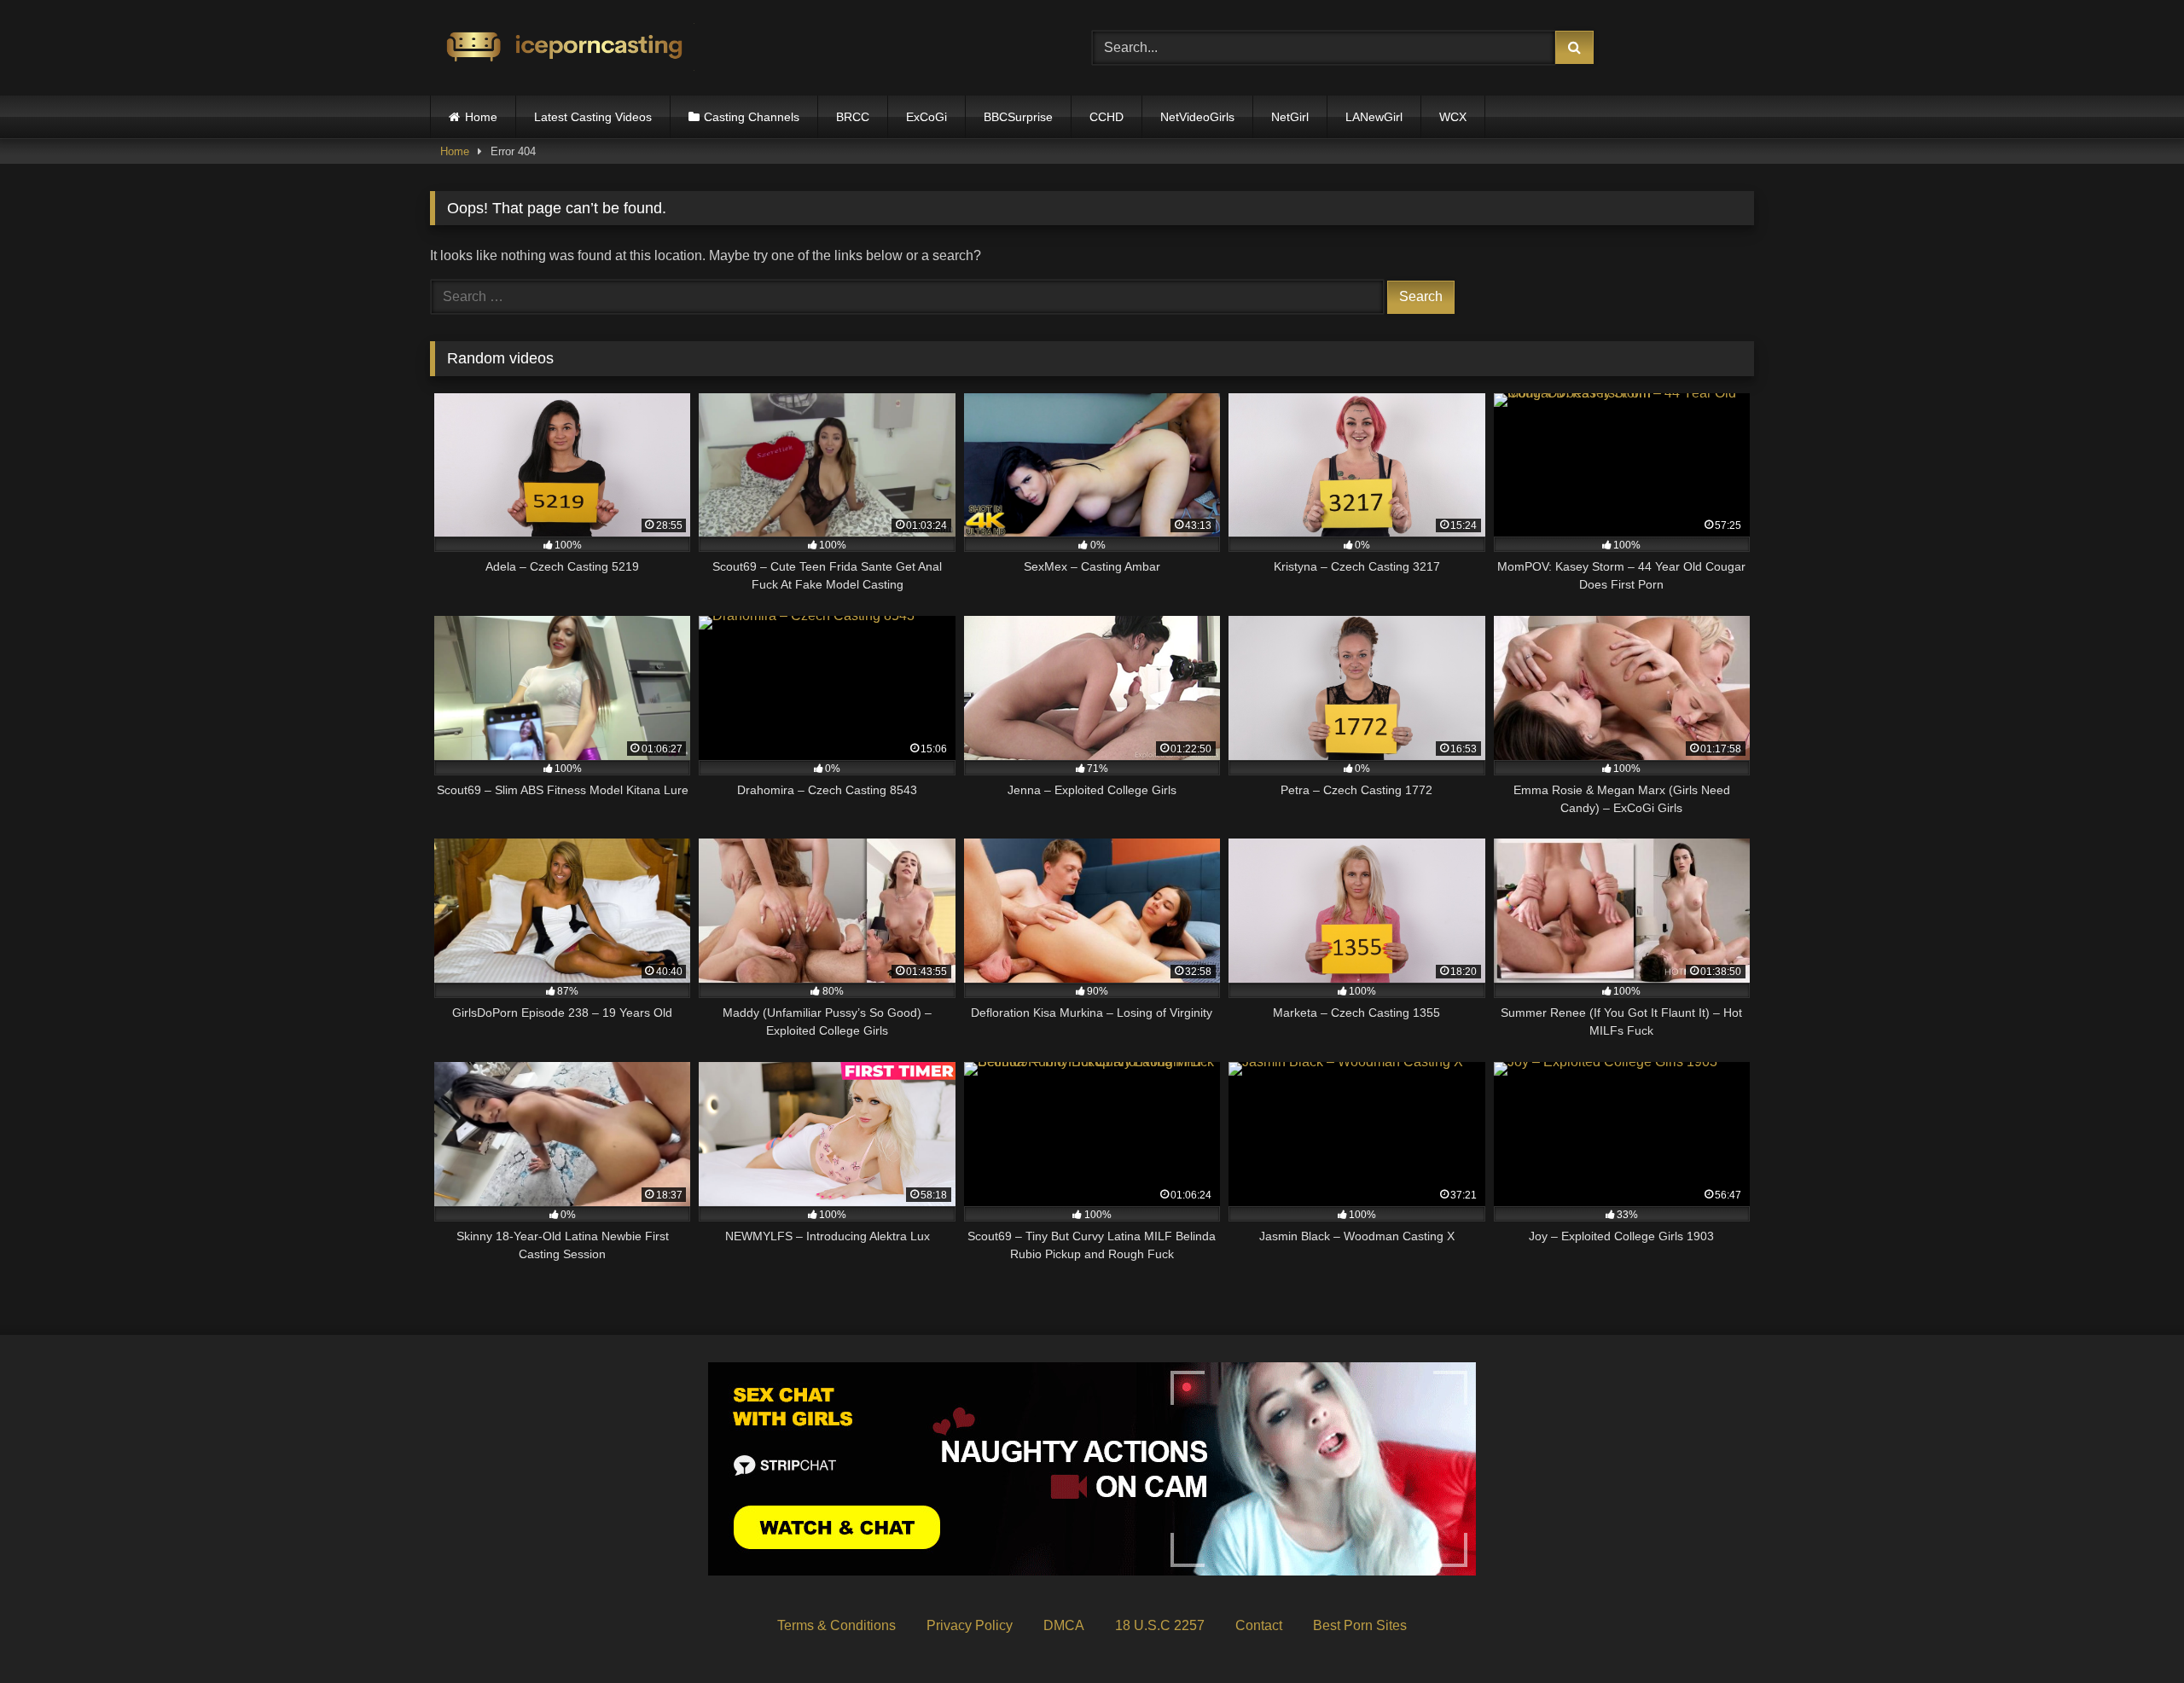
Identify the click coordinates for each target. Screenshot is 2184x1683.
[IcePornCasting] (562, 48)
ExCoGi (926, 117)
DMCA (1064, 1625)
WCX (1453, 117)
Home (481, 117)
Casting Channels (752, 117)
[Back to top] (2131, 1632)
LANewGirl (1374, 117)
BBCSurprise (1018, 117)
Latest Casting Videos (593, 117)
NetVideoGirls (1197, 117)
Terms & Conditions (836, 1625)
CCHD (1107, 117)
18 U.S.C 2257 (1160, 1625)
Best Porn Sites (1360, 1625)
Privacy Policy (970, 1625)
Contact (1259, 1625)
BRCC (853, 117)
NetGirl (1290, 117)
